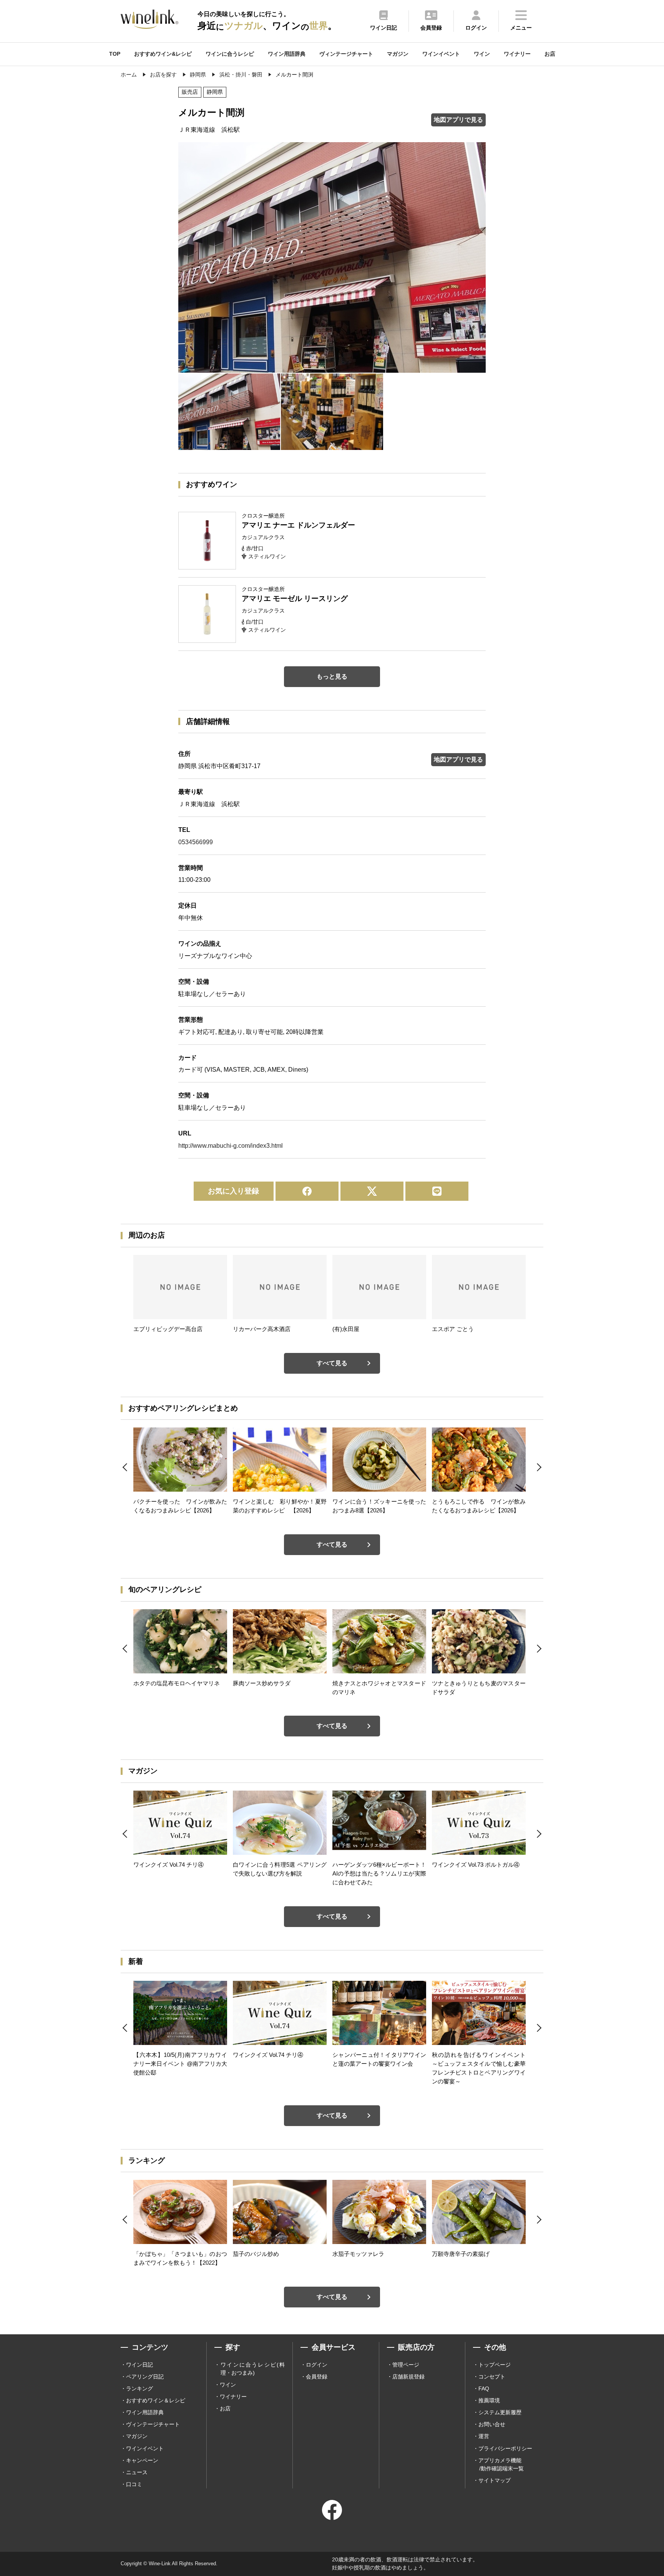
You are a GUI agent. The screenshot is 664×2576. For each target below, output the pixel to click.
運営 (484, 2436)
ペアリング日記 (145, 2377)
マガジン (398, 54)
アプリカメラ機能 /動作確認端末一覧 (501, 2464)
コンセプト (492, 2377)
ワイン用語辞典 (287, 54)
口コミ (134, 2484)
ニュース (137, 2472)
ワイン (482, 54)
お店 (550, 54)
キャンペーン (142, 2460)
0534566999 (196, 842)
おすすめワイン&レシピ (163, 54)
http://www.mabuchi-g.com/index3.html (231, 1146)
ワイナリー (517, 54)
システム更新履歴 (500, 2412)
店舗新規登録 (408, 2377)
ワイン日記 (139, 2365)
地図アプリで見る (458, 120)
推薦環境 (489, 2400)
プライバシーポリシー (505, 2448)
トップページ (495, 2365)
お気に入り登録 (233, 1191)
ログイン (317, 2365)
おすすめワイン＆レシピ (156, 2400)
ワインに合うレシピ (230, 54)
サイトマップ (495, 2480)
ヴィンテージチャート (346, 54)
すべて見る (332, 1363)
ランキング (139, 2388)
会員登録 (317, 2377)
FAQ (484, 2388)
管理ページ (406, 2365)
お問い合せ (492, 2424)
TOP (115, 54)
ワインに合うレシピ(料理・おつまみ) (253, 2369)
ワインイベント (441, 54)
